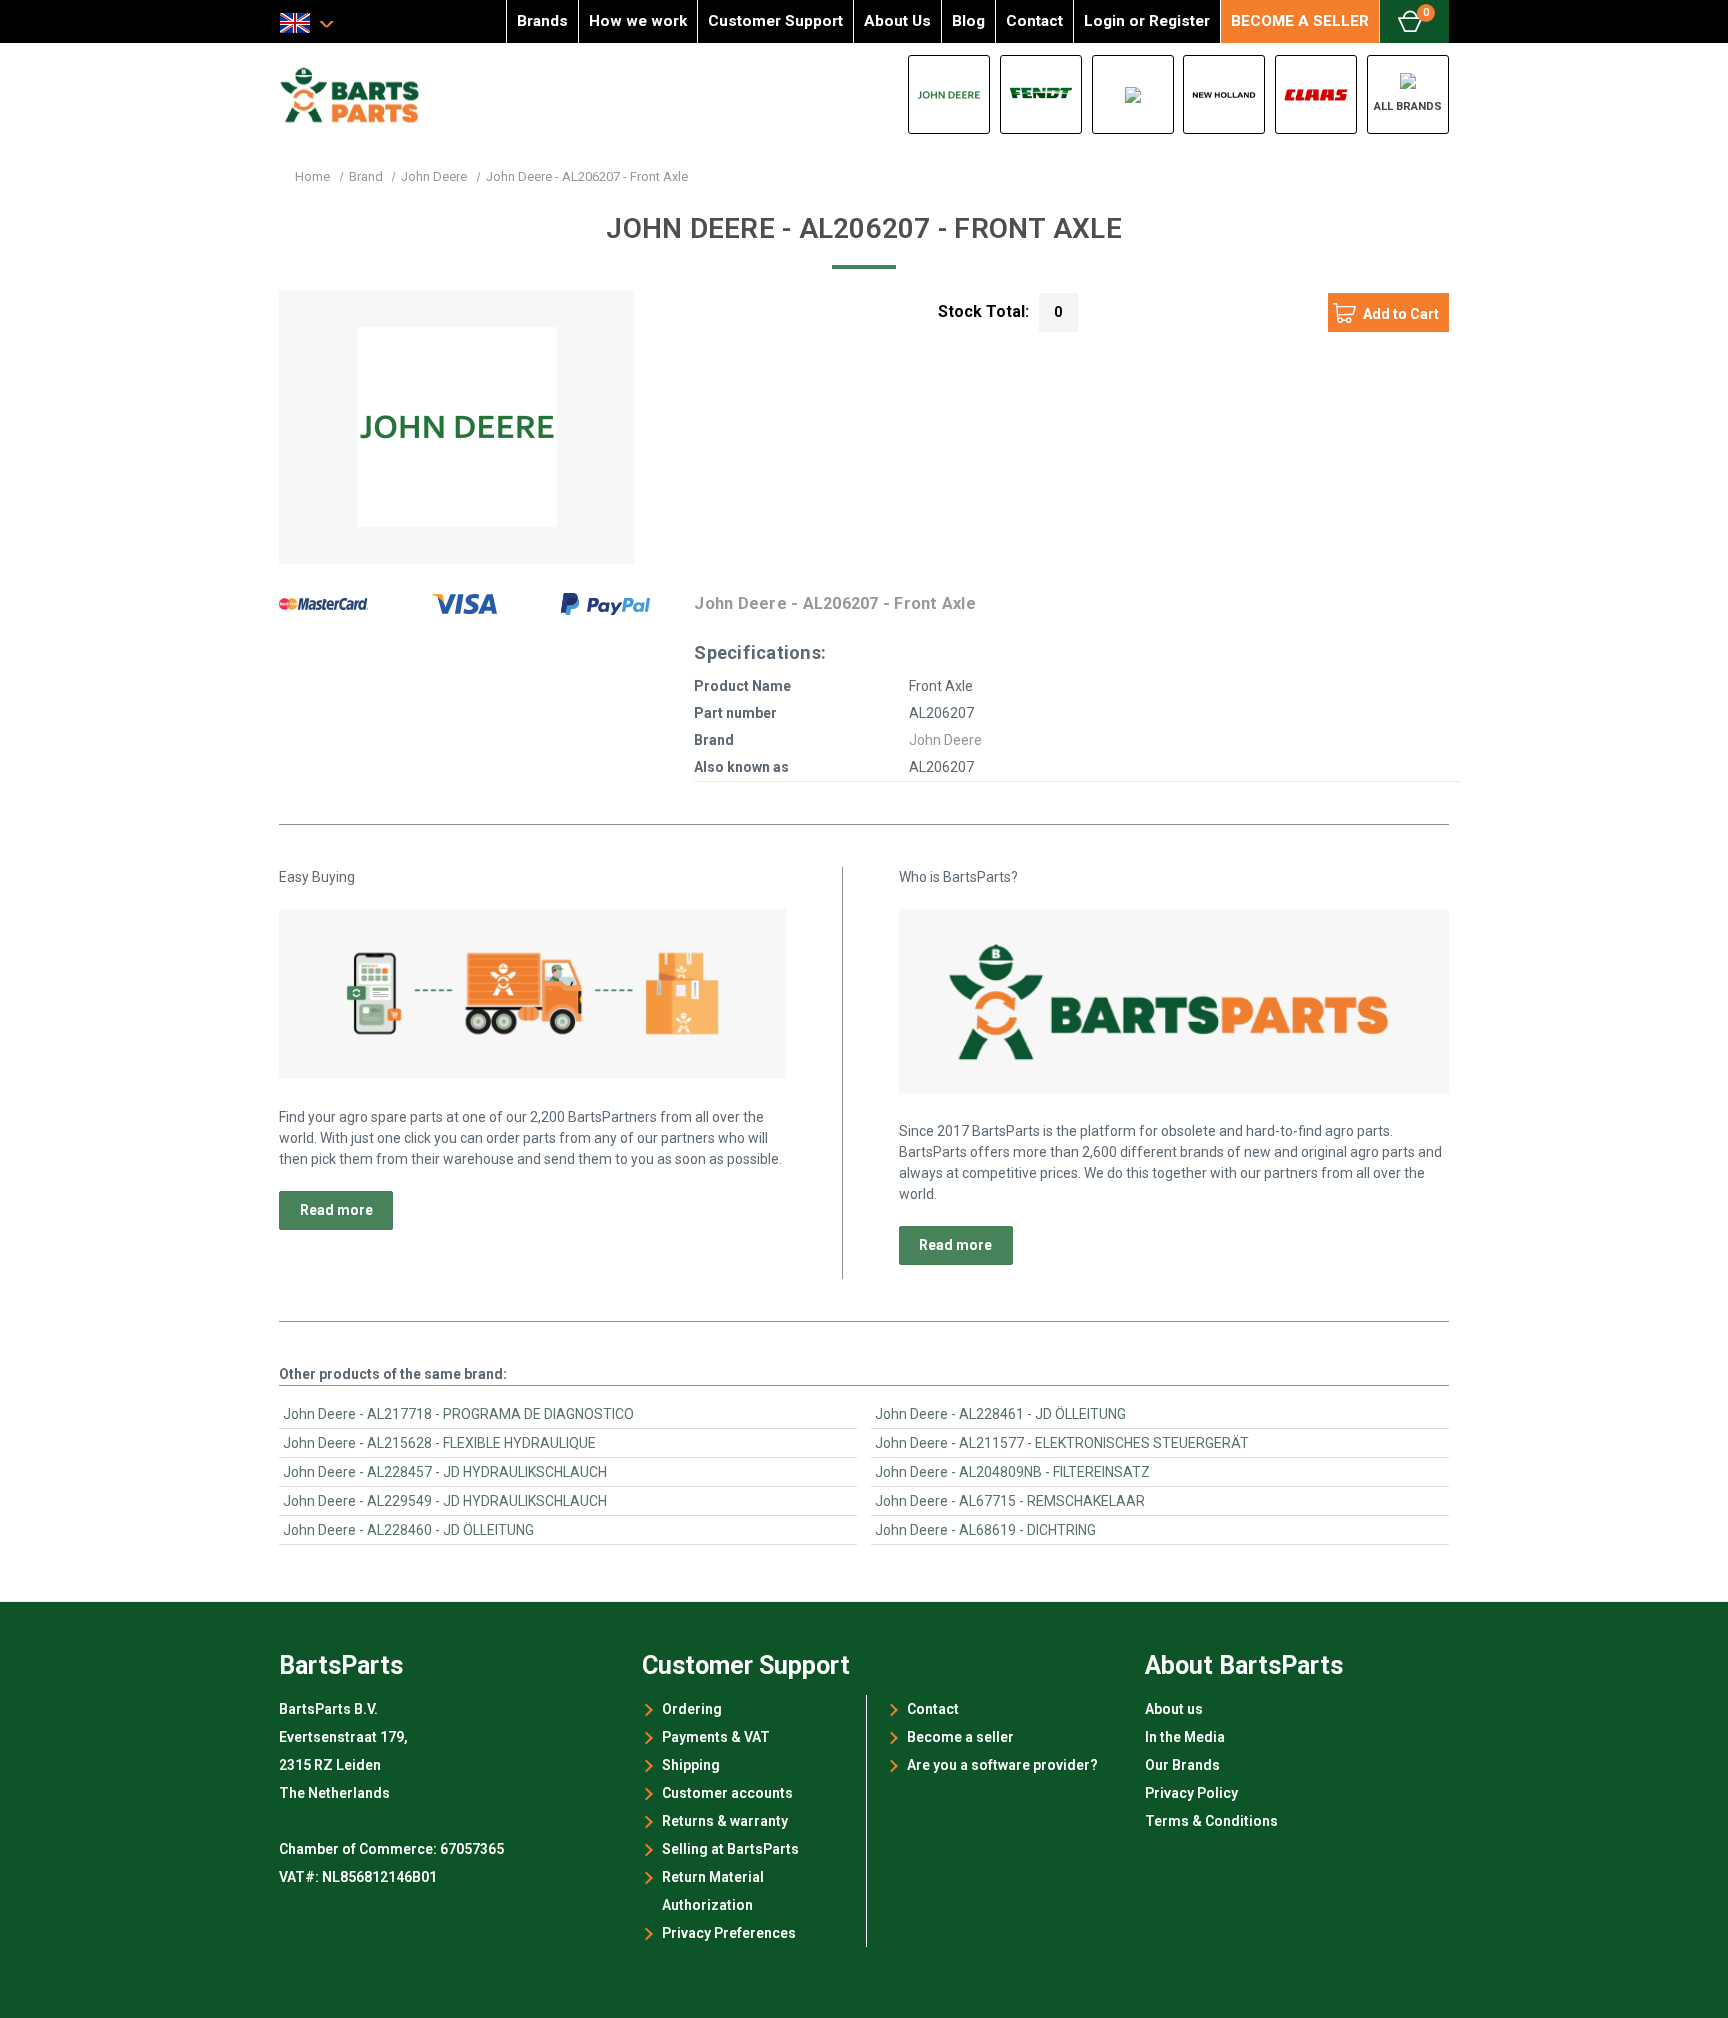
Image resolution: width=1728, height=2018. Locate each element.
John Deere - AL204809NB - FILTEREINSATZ (1012, 1472)
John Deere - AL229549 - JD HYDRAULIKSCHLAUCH (445, 1501)
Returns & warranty (725, 1821)
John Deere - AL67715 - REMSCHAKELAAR (1010, 1501)
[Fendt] (1041, 94)
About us (1174, 1709)
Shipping (691, 1765)
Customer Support (775, 21)
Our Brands (1182, 1765)
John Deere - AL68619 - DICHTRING (985, 1530)
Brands (542, 21)
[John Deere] (949, 94)
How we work (638, 21)
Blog (968, 21)
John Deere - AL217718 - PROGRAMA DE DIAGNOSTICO (458, 1414)
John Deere (945, 740)
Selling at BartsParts (730, 1849)
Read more (336, 1210)
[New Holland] (1224, 94)
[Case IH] (1133, 94)
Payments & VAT (716, 1737)
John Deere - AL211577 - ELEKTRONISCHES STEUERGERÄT (1062, 1443)
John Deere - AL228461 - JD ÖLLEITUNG (1000, 1414)
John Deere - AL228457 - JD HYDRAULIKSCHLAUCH (445, 1472)
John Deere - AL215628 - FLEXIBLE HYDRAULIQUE (439, 1443)
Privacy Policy (1191, 1793)
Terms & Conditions (1211, 1821)
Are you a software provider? (1002, 1765)
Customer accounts (727, 1793)
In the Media (1185, 1737)
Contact (1034, 21)
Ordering (692, 1709)
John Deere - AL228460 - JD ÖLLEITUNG (408, 1530)
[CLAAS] (1316, 94)
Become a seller (960, 1737)
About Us (897, 21)
